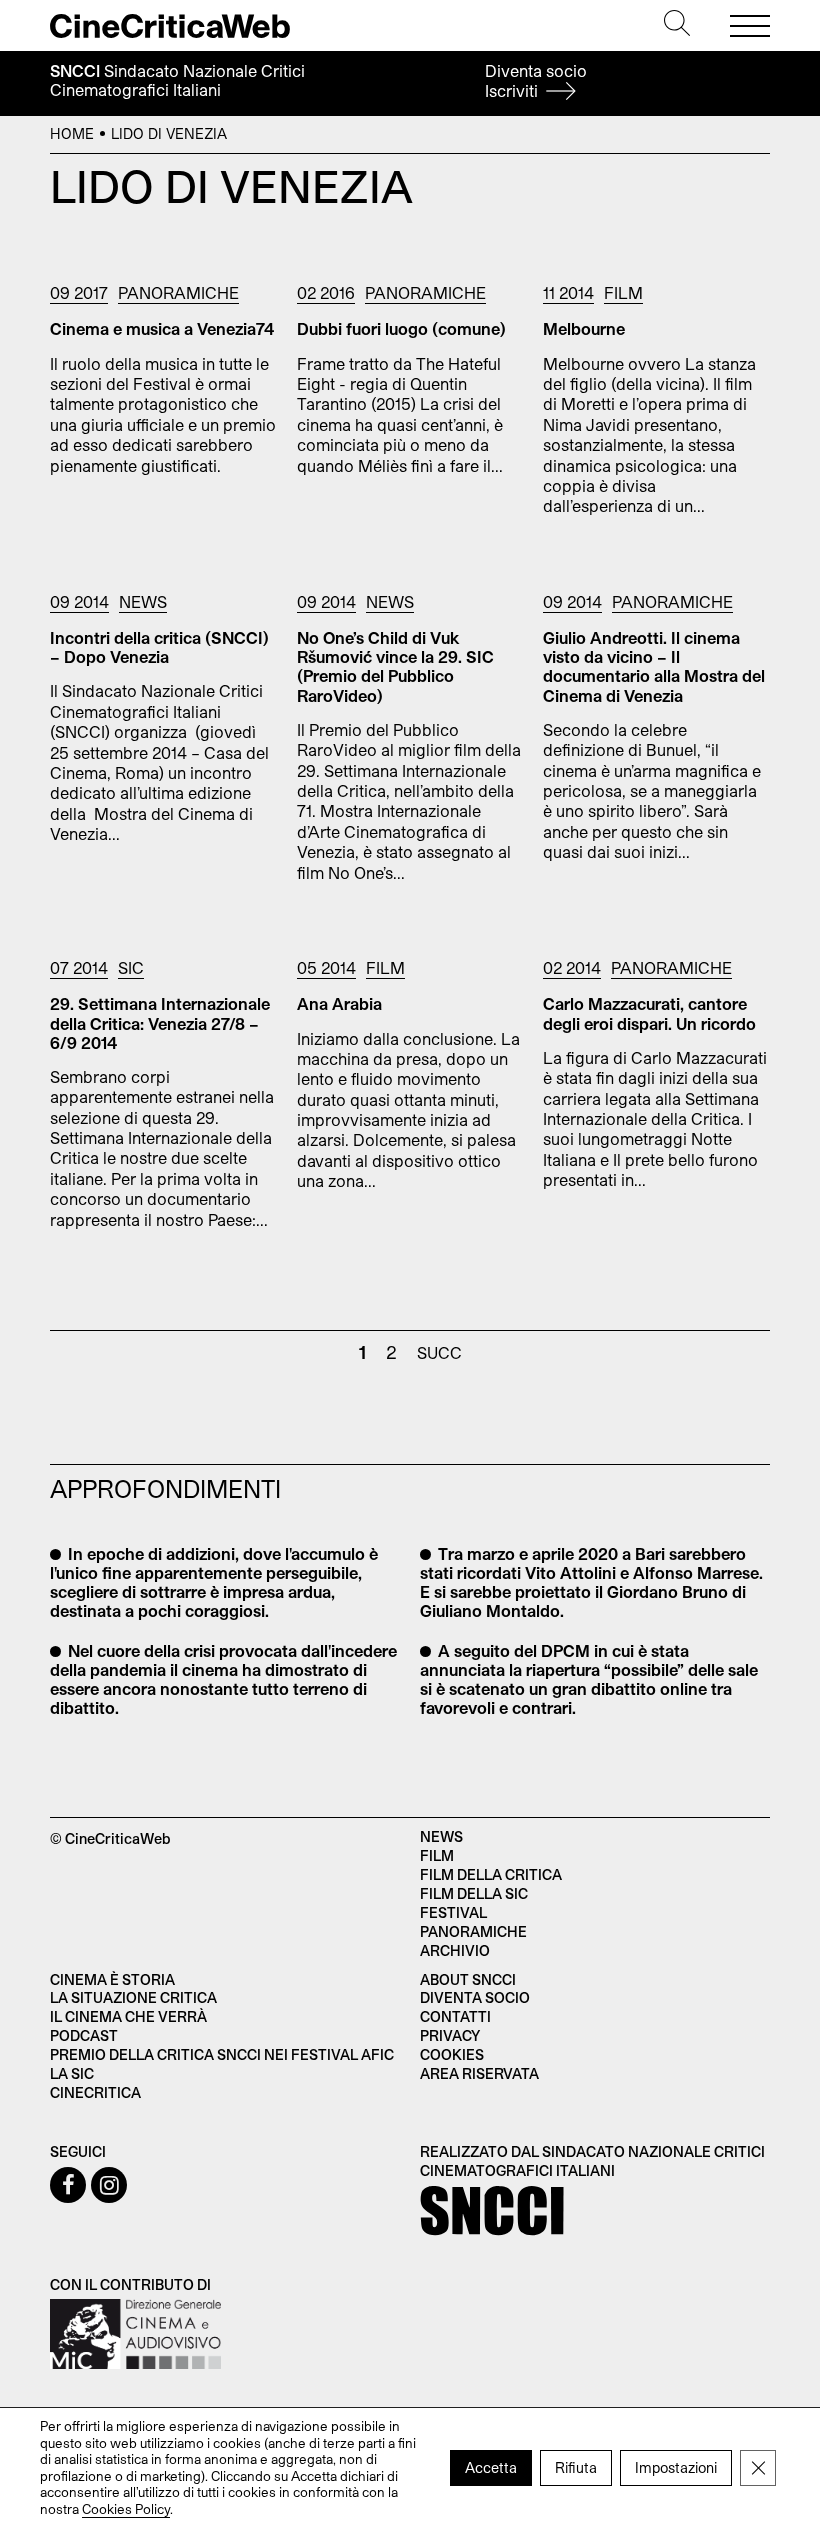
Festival (453, 1912)
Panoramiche (178, 292)
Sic (131, 967)
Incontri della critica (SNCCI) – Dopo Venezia (159, 647)
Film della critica (491, 1874)
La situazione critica (133, 1997)
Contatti (455, 2016)
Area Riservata (479, 2073)
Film (623, 292)
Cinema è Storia (112, 1979)
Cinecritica (95, 2092)
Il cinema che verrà (128, 2016)
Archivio (455, 1950)
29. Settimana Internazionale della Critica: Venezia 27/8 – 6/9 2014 (160, 1022)
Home (72, 133)
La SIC (72, 2073)
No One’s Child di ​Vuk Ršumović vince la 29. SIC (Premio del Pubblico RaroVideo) (395, 666)
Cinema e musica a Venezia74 (162, 328)
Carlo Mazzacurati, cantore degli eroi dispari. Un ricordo (649, 1013)
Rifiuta (576, 2466)
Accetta (491, 2466)
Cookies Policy (126, 2508)
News (143, 601)
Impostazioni (676, 2466)
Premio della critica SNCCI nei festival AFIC (222, 2054)
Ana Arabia (339, 1003)
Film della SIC (474, 1893)
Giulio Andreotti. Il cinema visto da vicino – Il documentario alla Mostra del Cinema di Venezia (654, 666)
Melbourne (584, 328)
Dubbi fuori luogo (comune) (401, 328)
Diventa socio (536, 80)
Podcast (84, 2035)
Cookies (452, 2054)
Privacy (450, 2035)
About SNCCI (468, 1979)
